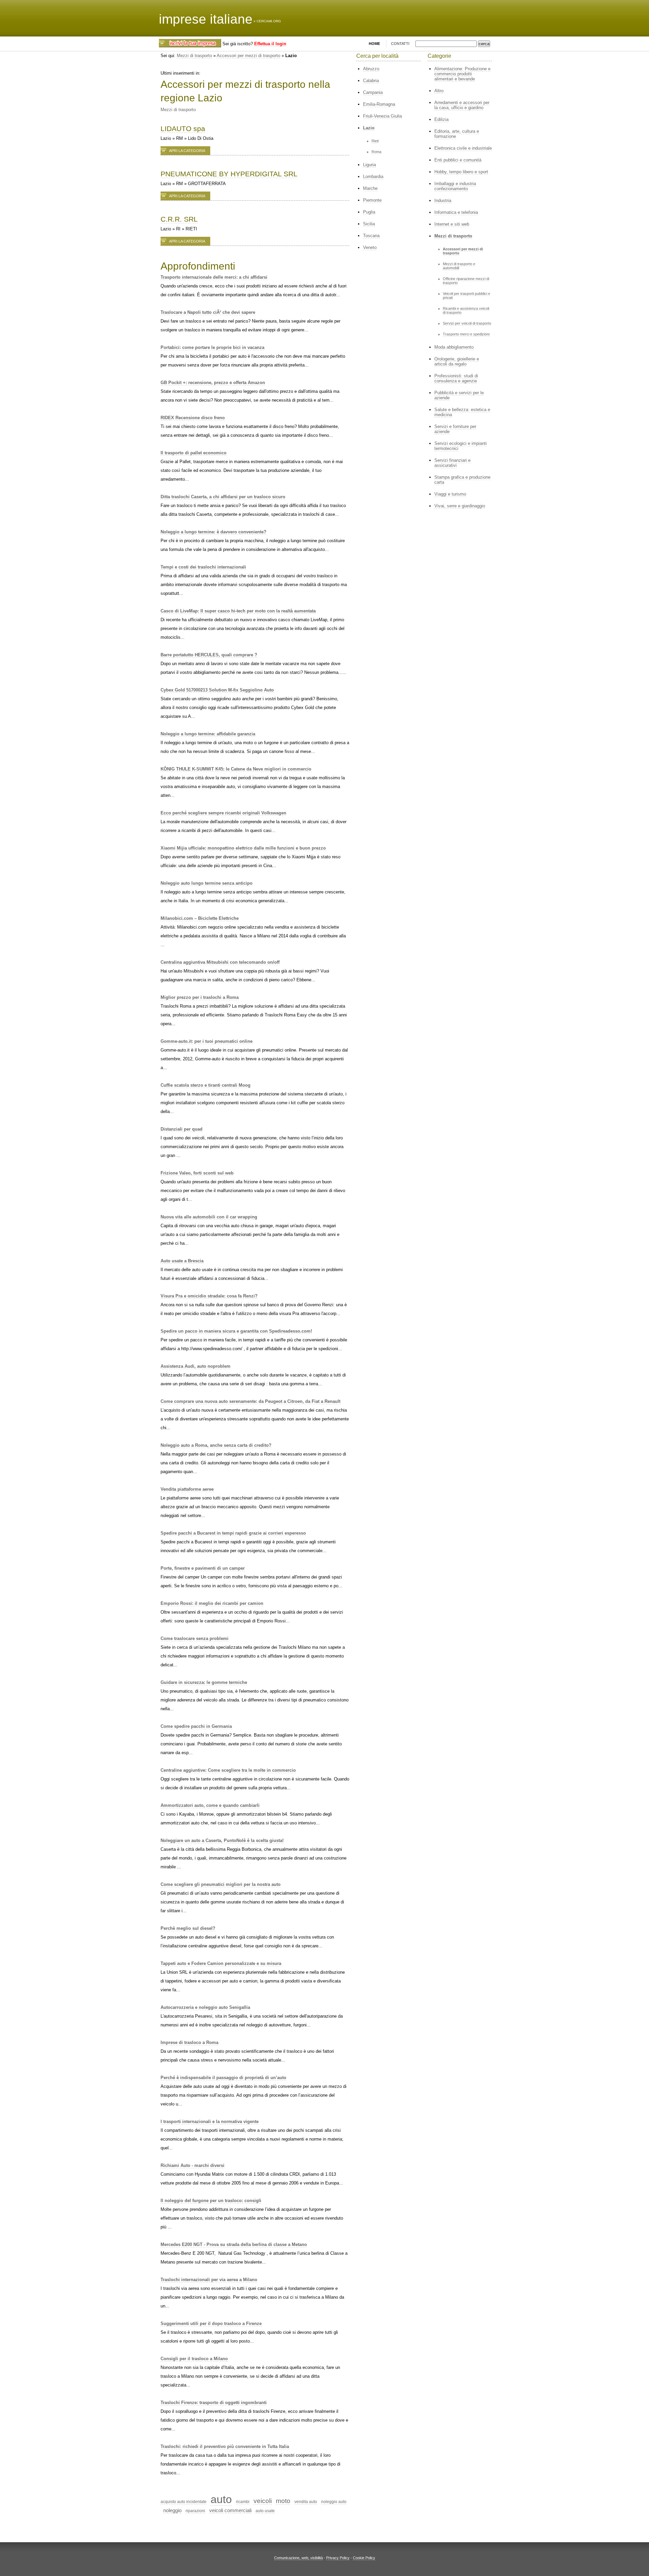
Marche (370, 188)
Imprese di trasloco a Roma (189, 2042)
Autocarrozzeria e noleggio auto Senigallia (205, 2007)
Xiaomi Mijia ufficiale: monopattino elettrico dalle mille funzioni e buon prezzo (243, 848)
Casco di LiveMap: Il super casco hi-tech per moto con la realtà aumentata (238, 611)
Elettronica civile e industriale (463, 148)
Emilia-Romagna (379, 104)
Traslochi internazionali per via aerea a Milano (209, 2280)
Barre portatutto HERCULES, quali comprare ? (209, 655)
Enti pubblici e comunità (458, 160)
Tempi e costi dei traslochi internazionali (203, 567)
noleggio (172, 2510)
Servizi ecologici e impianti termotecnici (461, 446)
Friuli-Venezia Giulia (382, 116)
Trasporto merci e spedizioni (466, 334)
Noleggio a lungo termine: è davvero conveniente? (213, 532)
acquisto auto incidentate (184, 2502)
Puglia (369, 212)
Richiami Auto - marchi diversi (193, 2165)
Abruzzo (371, 69)
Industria (443, 200)
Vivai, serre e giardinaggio (460, 506)
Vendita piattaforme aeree (187, 1489)
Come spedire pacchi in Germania (196, 1726)
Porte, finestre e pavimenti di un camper (203, 1568)
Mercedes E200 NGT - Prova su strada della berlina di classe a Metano (234, 2244)
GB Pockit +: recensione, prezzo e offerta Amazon (213, 383)
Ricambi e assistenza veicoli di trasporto (466, 310)
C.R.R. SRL (179, 219)
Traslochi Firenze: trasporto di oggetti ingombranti (214, 2403)
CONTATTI (400, 44)
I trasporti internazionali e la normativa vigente (210, 2122)
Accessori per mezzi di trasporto (248, 56)
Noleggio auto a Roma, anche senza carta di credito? (216, 1445)
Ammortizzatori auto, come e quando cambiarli (210, 1805)
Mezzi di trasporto (194, 56)
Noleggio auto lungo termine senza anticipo (207, 883)
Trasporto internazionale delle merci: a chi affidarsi (214, 277)
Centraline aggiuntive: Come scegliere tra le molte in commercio (228, 1770)
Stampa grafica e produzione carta (462, 480)
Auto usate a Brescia (182, 1261)
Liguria (369, 165)
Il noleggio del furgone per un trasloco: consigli (211, 2201)
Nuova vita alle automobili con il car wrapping (209, 1217)
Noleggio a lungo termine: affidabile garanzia (208, 734)
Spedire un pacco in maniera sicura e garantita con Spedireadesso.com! (236, 1331)
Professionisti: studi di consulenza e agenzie (456, 378)
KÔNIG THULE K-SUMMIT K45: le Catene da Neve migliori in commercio (236, 769)
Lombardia (373, 176)
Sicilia (369, 224)
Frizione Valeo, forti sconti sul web (197, 1173)
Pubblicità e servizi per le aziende (459, 395)
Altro (439, 91)
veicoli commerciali (230, 2510)
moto (283, 2501)
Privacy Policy (338, 2558)
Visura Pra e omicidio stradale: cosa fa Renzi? (209, 1296)
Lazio (369, 128)
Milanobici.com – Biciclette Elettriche (200, 918)
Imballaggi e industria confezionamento (455, 186)
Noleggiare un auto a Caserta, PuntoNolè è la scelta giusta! (222, 1840)
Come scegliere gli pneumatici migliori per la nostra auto (221, 1884)
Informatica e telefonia (456, 212)
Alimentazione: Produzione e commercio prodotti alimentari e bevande (462, 74)
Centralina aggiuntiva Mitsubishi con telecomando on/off (220, 962)
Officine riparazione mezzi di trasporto (466, 281)
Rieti (375, 141)
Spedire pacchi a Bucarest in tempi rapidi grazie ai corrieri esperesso (233, 1533)
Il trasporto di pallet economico (194, 453)
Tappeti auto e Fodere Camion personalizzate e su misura (221, 1963)
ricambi (243, 2502)
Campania (373, 92)
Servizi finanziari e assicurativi (452, 463)
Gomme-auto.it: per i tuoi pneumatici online (207, 1041)
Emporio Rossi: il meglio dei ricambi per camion (212, 1603)
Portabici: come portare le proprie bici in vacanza (212, 347)
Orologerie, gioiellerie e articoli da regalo (457, 361)
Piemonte (372, 200)
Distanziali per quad (182, 1129)
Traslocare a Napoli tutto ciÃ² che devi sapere (208, 312)
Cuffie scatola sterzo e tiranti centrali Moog (206, 1085)
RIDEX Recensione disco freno (193, 418)
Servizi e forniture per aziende (455, 429)
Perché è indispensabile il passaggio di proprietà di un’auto (223, 2078)
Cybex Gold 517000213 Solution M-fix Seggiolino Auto (217, 690)
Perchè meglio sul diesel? (188, 1928)
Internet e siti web (452, 224)
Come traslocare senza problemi (195, 1638)
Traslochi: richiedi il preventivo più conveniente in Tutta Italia (225, 2446)
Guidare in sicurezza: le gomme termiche (204, 1682)
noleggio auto (334, 2502)
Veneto (370, 247)
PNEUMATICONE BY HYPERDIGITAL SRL (229, 174)
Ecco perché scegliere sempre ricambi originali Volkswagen (223, 813)
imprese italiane (206, 19)
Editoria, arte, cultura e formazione (457, 134)
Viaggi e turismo (450, 494)
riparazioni (195, 2511)
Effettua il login (270, 44)
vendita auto (306, 2502)
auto (221, 2499)
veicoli (263, 2501)
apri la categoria (187, 151)
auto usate (265, 2511)
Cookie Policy (364, 2558)
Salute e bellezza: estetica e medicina (462, 412)
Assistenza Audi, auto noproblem (196, 1366)
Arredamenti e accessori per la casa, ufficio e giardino (462, 105)
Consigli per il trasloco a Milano (194, 2359)
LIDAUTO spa (183, 129)
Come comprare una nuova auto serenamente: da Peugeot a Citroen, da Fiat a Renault (250, 1401)
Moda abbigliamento (454, 347)
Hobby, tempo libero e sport (461, 172)
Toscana (371, 236)
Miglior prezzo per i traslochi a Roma (200, 997)
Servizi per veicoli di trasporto (467, 323)
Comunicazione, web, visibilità (298, 2558)
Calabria (371, 81)
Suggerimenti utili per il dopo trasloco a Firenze (211, 2324)
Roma (376, 152)
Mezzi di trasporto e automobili (459, 266)
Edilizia (441, 119)
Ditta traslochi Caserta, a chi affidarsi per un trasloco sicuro (223, 497)
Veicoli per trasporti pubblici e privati (466, 296)
